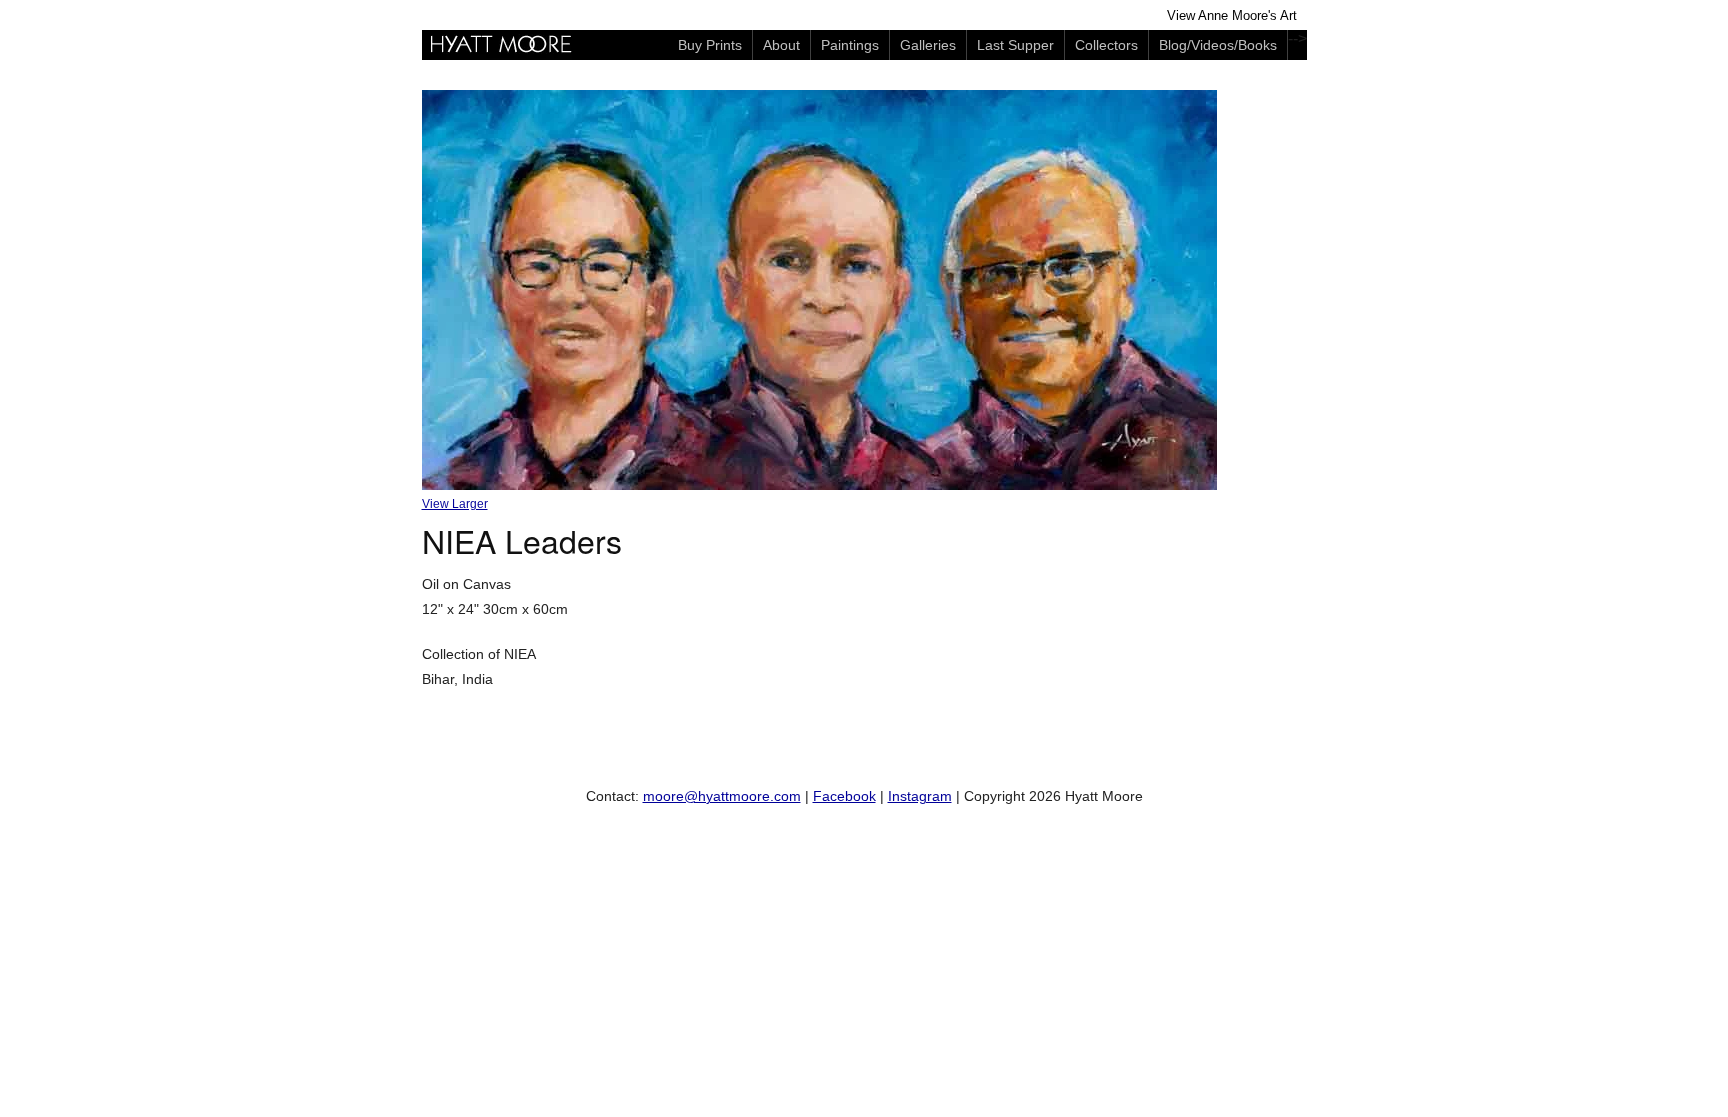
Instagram (920, 796)
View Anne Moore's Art (1232, 16)
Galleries (928, 45)
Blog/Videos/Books (1218, 45)
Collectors (1106, 45)
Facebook (844, 796)
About (781, 45)
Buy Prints (710, 45)
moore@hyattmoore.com (722, 796)
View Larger (455, 504)
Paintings (850, 45)
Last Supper (1015, 45)
